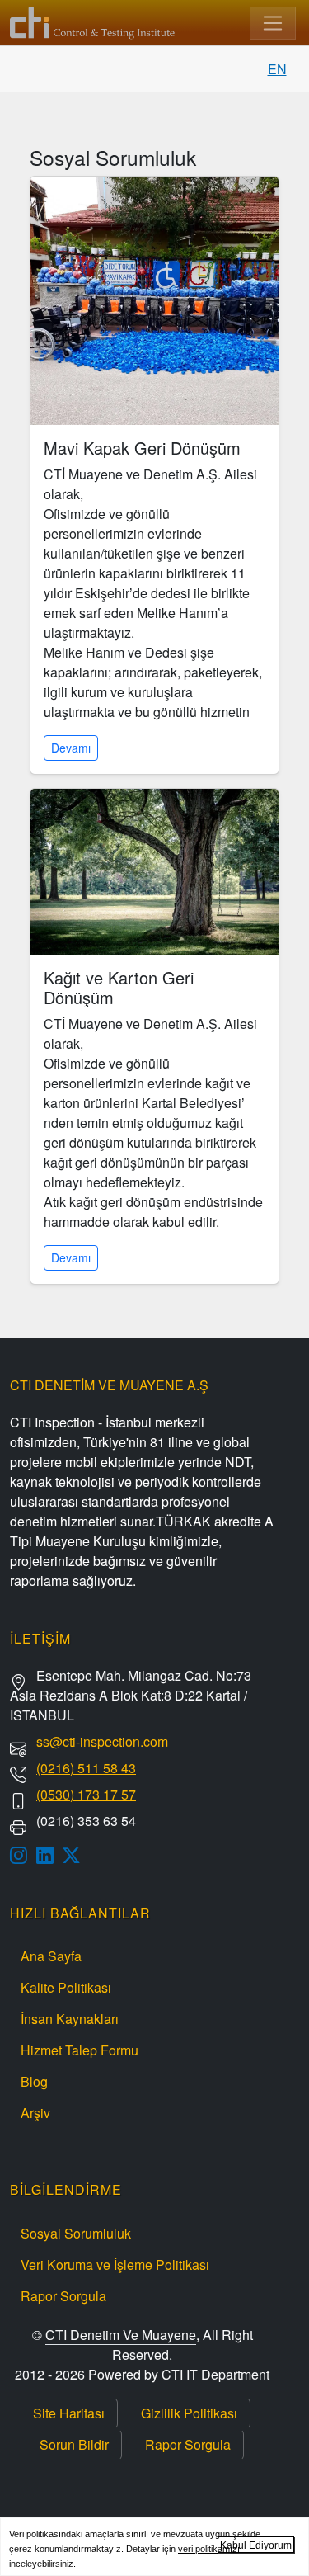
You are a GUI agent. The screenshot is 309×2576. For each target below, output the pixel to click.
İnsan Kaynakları (70, 2019)
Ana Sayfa (51, 1956)
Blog (34, 2081)
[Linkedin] (49, 1855)
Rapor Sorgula (63, 2296)
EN (277, 69)
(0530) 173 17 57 (86, 1794)
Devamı (71, 748)
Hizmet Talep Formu (80, 2050)
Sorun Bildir (74, 2444)
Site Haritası (69, 2413)
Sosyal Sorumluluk (76, 2233)
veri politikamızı (209, 2549)
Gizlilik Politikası (189, 2413)
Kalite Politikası (66, 1987)
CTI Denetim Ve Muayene (121, 2335)
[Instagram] (23, 1855)
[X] (76, 1855)
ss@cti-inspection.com (102, 1741)
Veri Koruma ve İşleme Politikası (115, 2265)
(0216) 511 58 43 (86, 1768)
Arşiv (35, 2113)
